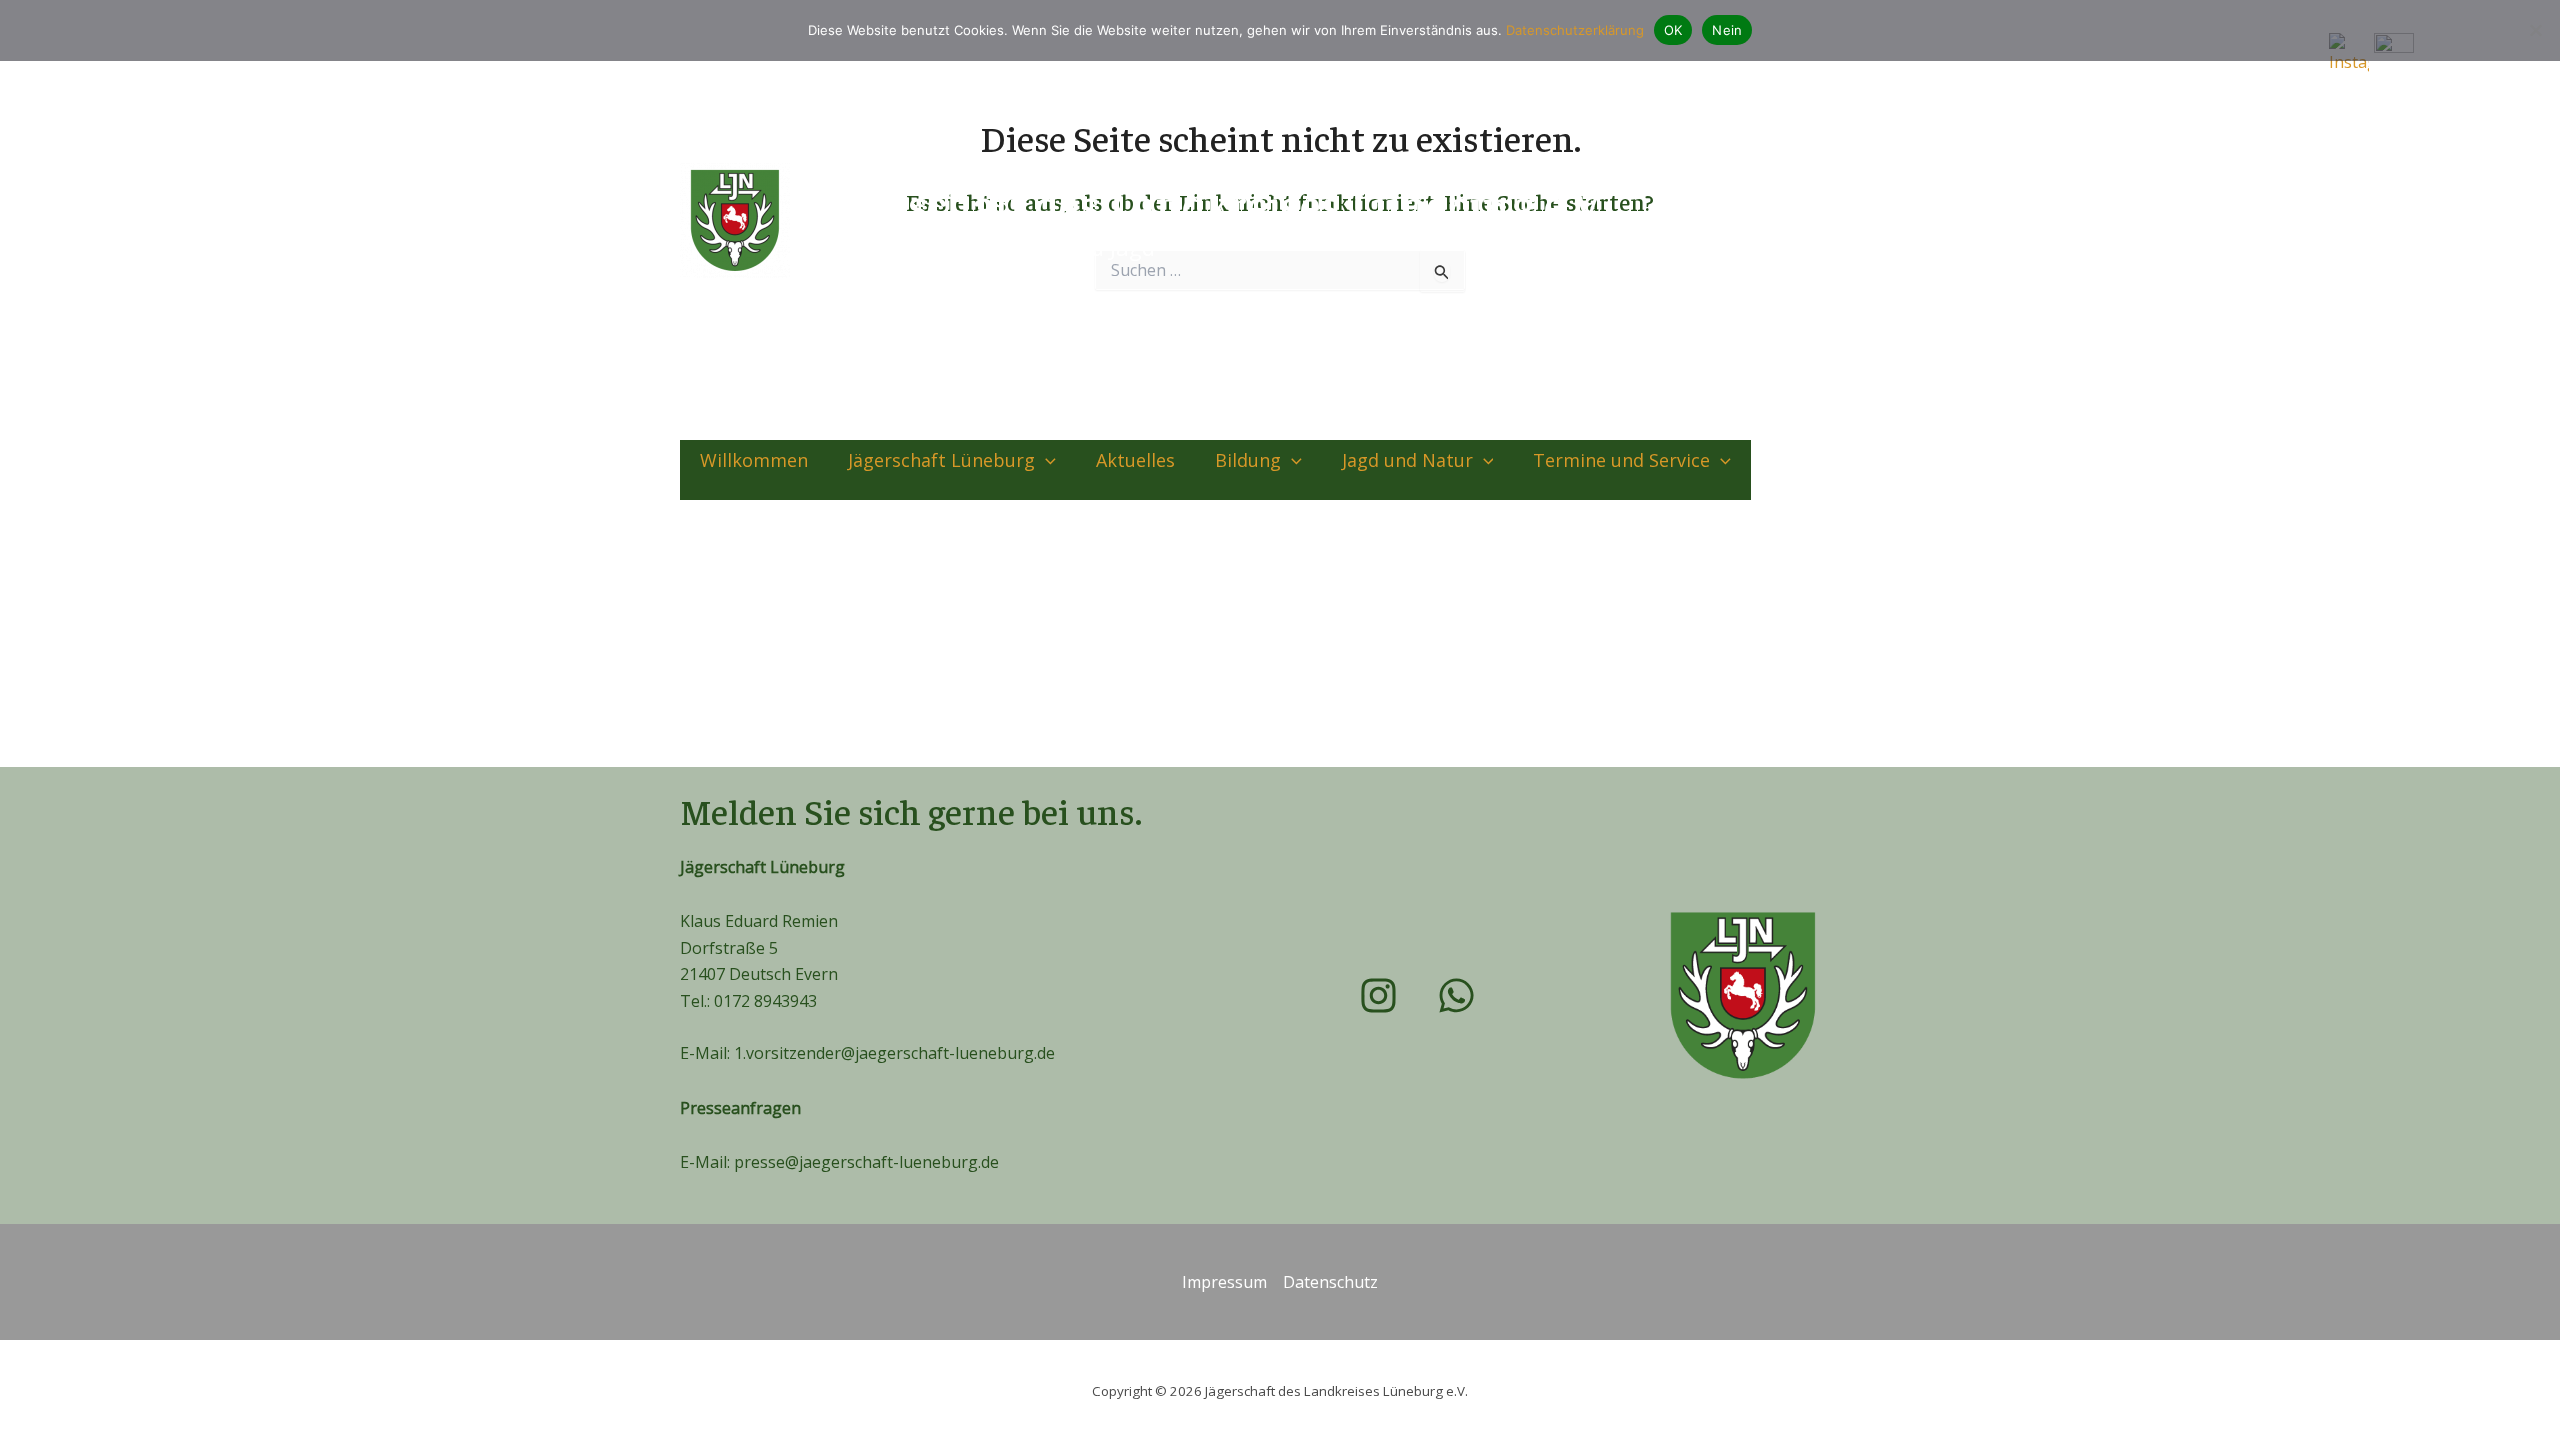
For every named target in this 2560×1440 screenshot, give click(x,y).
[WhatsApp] (1859, 220)
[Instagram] (1804, 220)
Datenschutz (1330, 1282)
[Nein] (2535, 30)
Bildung (1248, 460)
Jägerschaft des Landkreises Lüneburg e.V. (1205, 203)
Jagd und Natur (1407, 460)
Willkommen (754, 460)
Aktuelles (1135, 460)
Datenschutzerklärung (1575, 30)
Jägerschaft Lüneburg (941, 460)
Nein (1727, 30)
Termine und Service (1621, 460)
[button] (1045, 460)
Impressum (1224, 1282)
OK (1673, 30)
